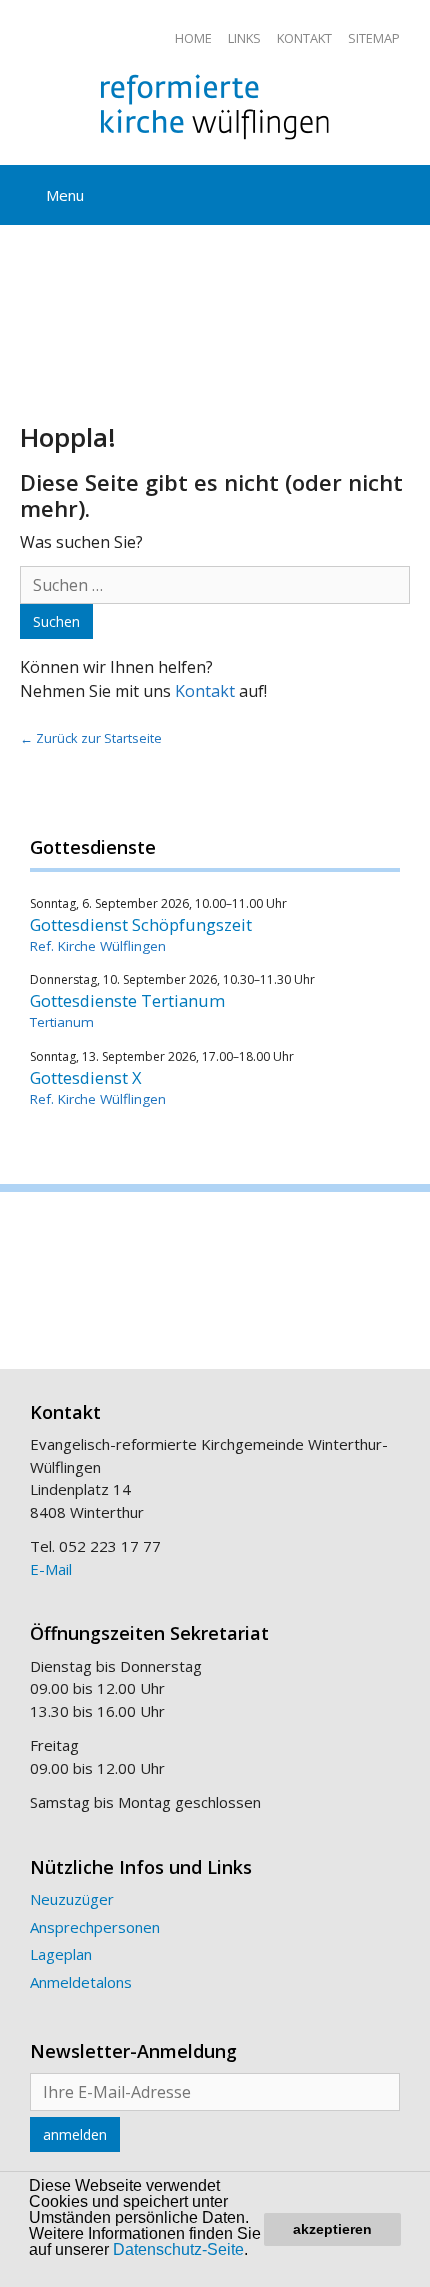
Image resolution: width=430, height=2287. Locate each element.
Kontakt (304, 38)
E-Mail (51, 1569)
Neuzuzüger (72, 1899)
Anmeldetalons (81, 1982)
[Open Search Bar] (399, 192)
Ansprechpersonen (95, 1927)
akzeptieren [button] (332, 2229)
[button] (46, 2269)
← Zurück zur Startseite (91, 738)
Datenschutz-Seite (178, 2249)
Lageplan (61, 1954)
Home (193, 38)
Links (244, 38)
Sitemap (374, 38)
